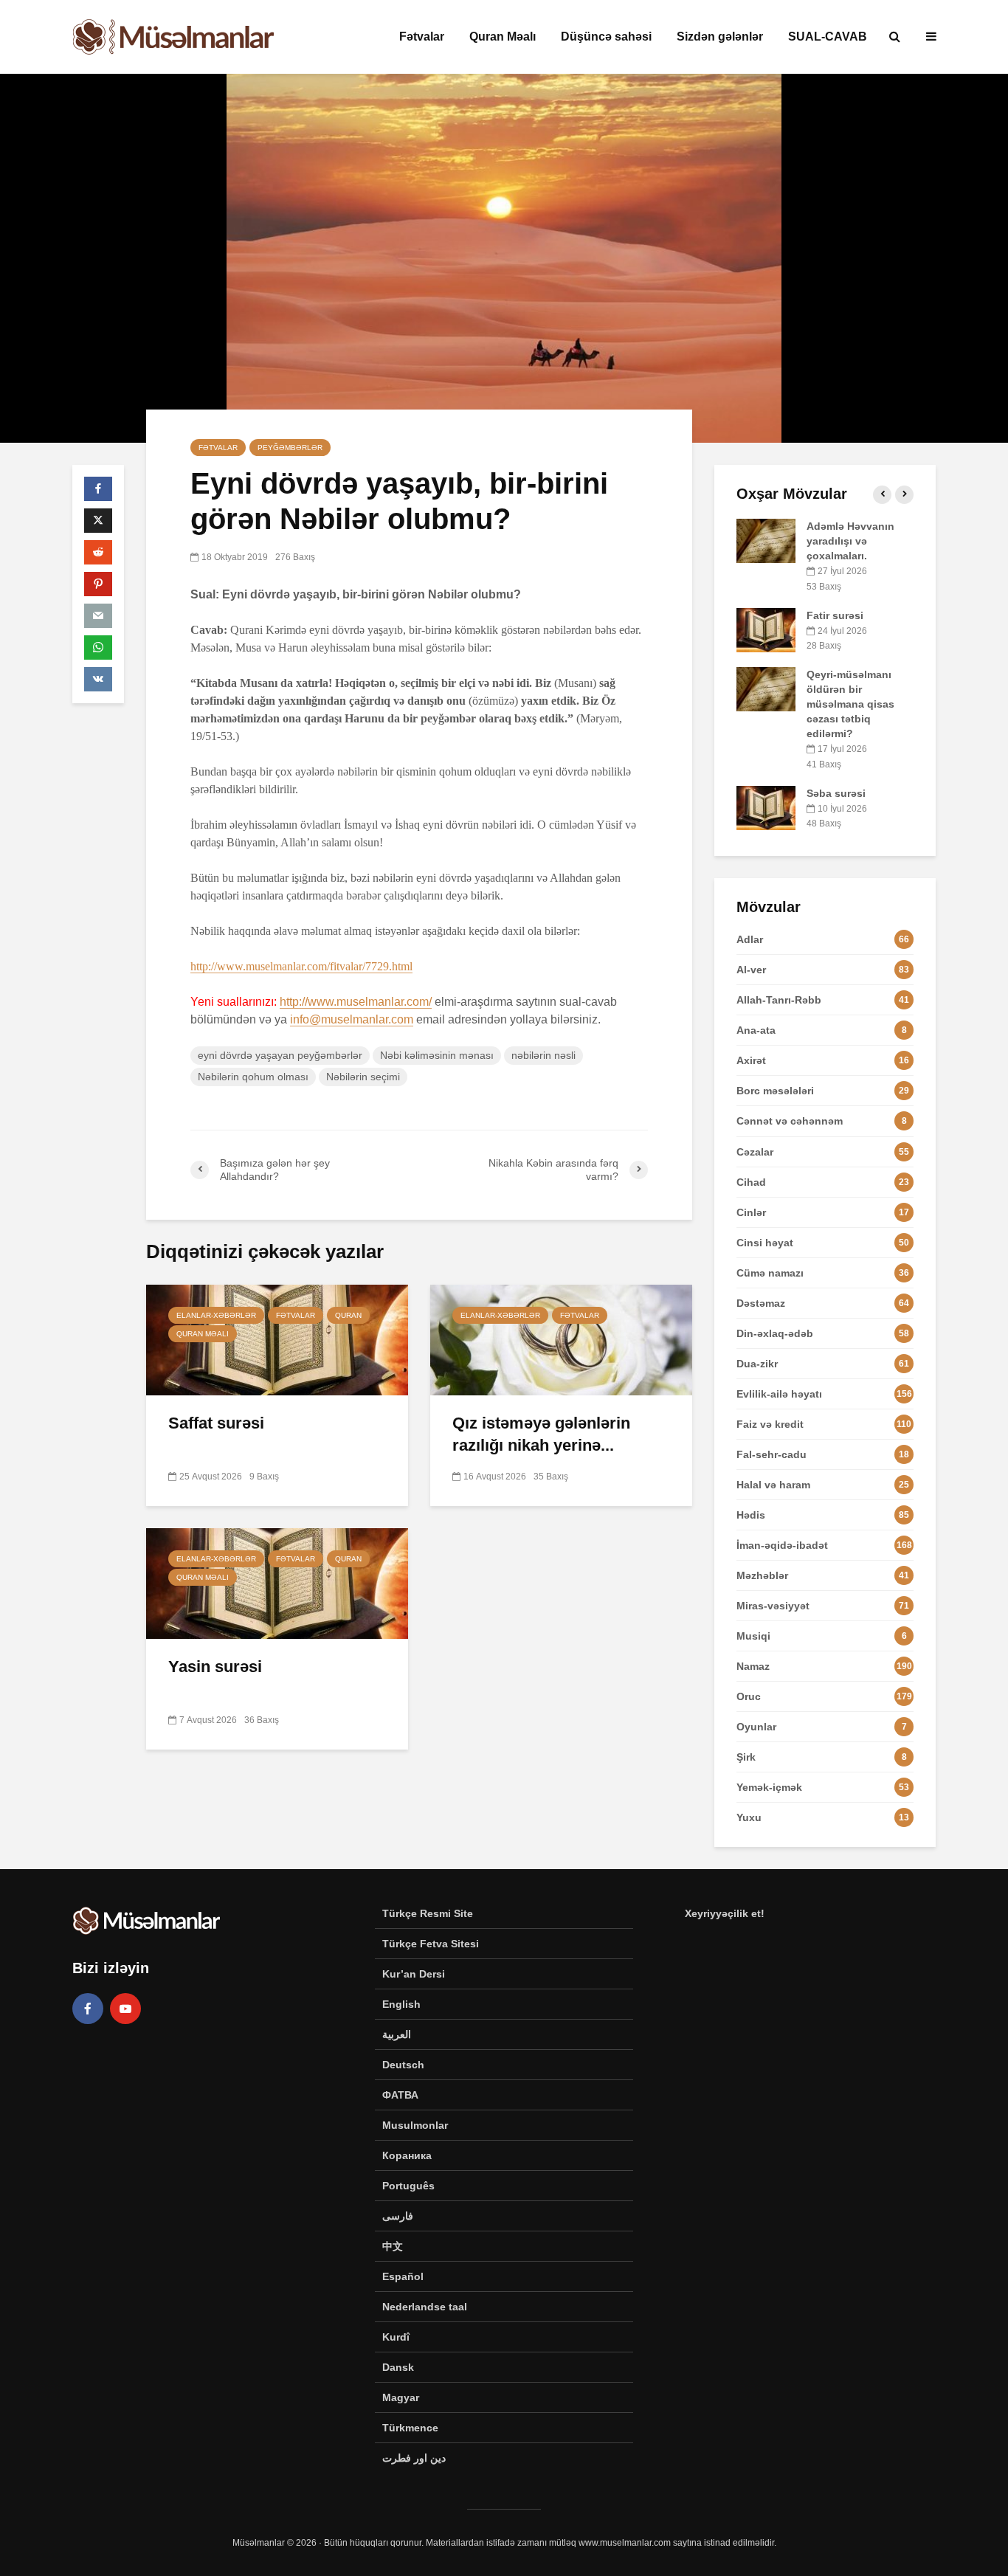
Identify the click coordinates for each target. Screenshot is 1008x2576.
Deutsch (403, 2065)
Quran (348, 1315)
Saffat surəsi (216, 1423)
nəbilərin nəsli (543, 1055)
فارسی (398, 2216)
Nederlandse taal (425, 2307)
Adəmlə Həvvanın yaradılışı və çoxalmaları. (850, 541)
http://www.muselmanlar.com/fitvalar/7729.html (301, 966)
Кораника (407, 2155)
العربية (397, 2034)
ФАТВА (400, 2095)
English (401, 2004)
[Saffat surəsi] (277, 1339)
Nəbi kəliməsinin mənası (437, 1055)
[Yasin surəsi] (277, 1582)
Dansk (398, 2367)
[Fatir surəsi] (766, 629)
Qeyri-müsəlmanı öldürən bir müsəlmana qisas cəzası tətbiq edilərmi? (850, 704)
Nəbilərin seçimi (363, 1077)
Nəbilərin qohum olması (253, 1077)
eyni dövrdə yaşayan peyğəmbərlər (280, 1055)
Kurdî (396, 2337)
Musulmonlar (415, 2125)
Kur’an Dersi (414, 1974)
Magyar (401, 2397)
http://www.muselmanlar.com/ (356, 1002)
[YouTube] (125, 2009)
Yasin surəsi (215, 1667)
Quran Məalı (503, 37)
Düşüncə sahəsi (606, 37)
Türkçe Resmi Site (428, 1913)
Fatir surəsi (835, 615)
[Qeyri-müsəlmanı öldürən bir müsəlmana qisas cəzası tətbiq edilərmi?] (766, 688)
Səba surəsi (836, 793)
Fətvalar (422, 37)
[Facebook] (88, 2009)
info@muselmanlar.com (352, 1019)
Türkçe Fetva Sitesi (431, 1944)
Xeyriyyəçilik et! (725, 1913)
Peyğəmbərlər (290, 448)
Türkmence (410, 2428)
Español (403, 2276)
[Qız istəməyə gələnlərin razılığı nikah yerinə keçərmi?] (561, 1339)
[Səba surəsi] (766, 807)
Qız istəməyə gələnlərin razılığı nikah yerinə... (541, 1434)
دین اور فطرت (414, 2458)
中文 (393, 2246)
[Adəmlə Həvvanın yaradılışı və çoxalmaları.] (766, 540)
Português (408, 2186)
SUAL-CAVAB (828, 37)
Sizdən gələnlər (720, 37)
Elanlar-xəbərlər (216, 1315)
